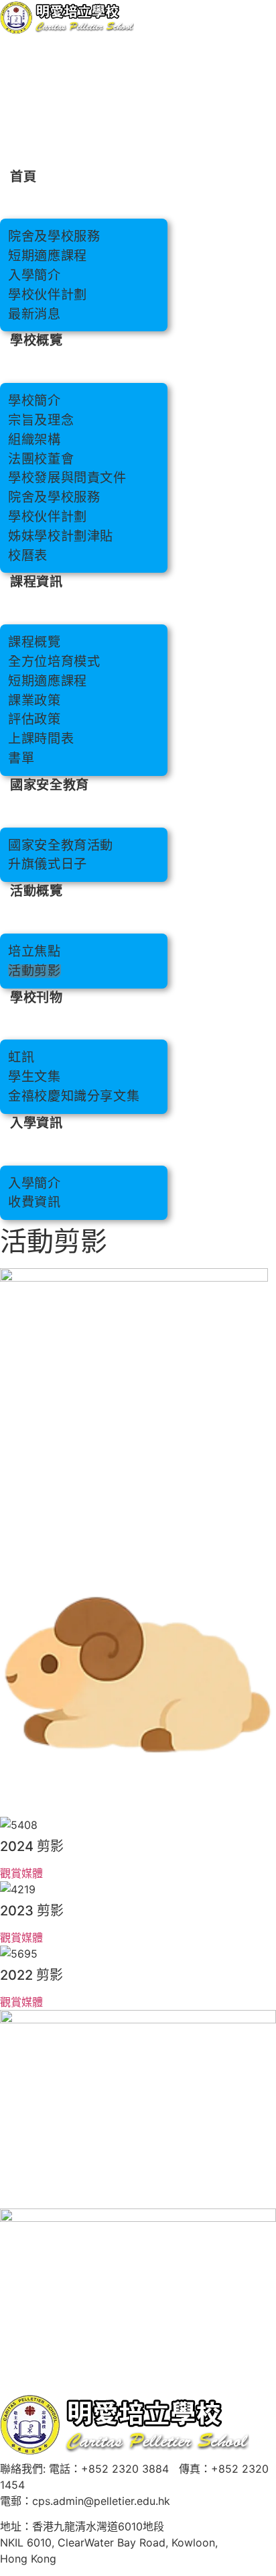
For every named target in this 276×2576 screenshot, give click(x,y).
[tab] (138, 1849)
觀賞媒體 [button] (21, 1873)
